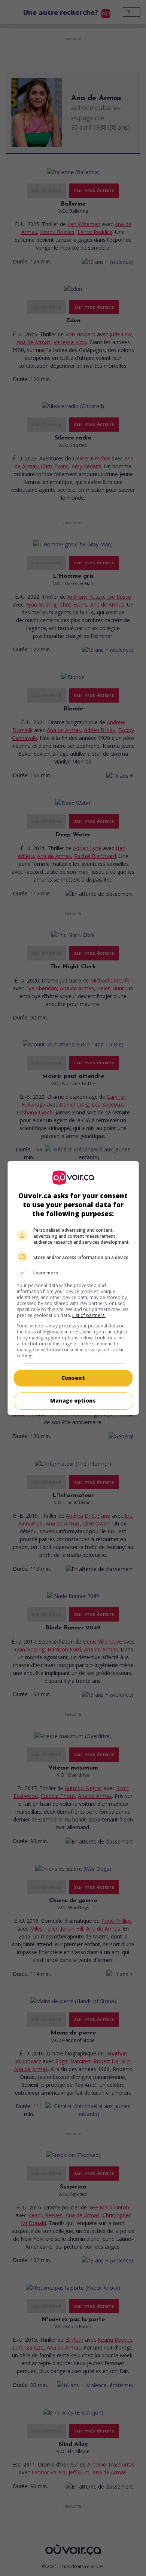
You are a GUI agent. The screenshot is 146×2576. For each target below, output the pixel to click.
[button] (73, 1273)
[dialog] (73, 1288)
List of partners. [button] (89, 1315)
